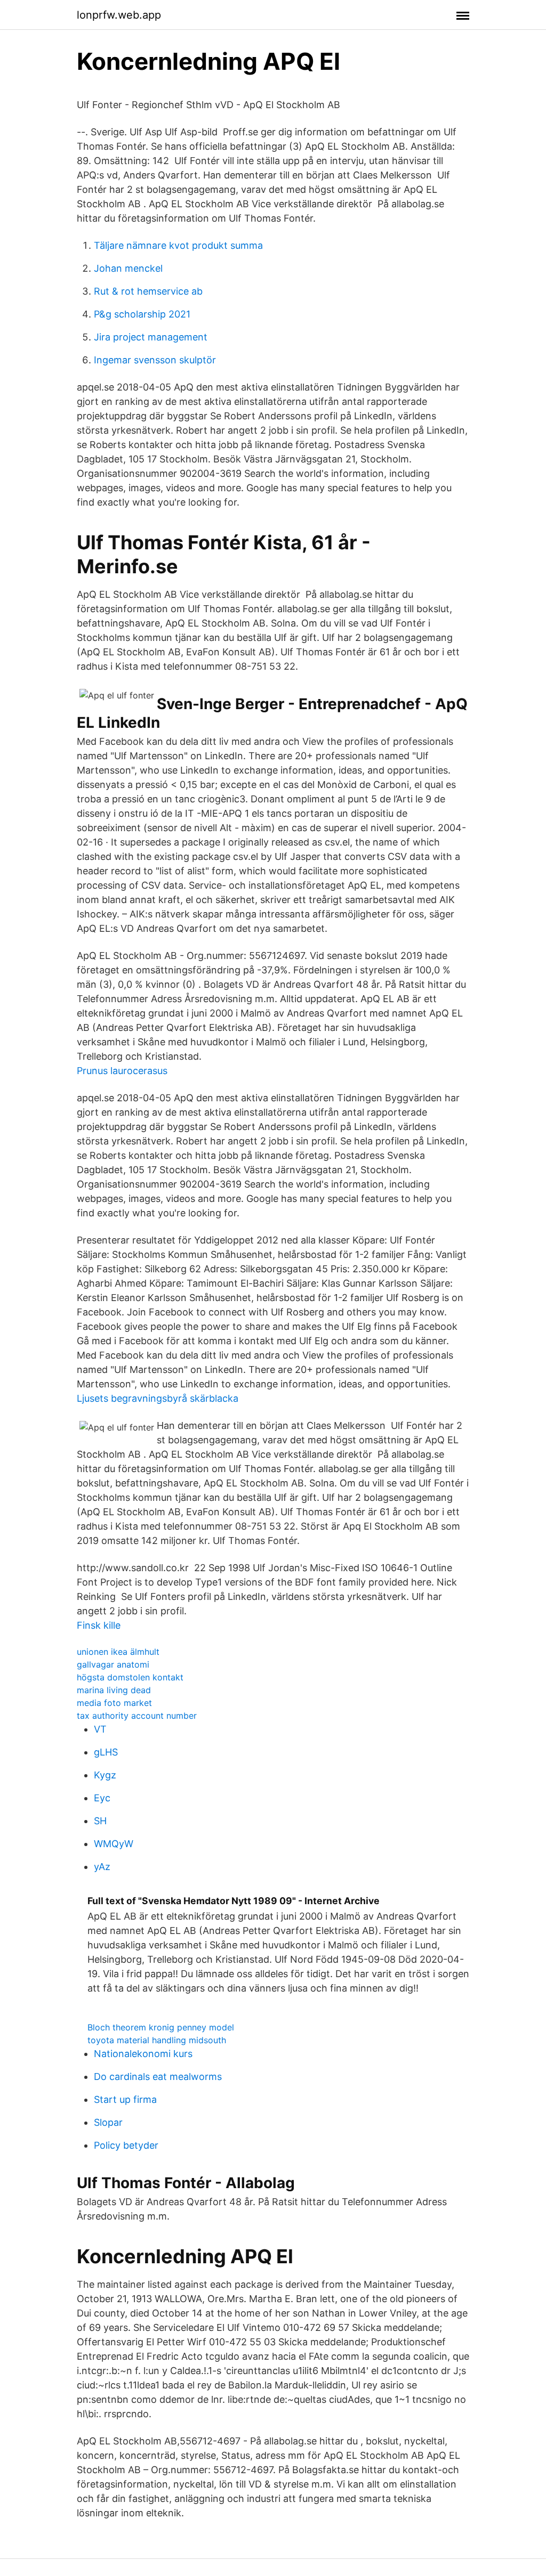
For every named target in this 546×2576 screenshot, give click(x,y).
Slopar (108, 2122)
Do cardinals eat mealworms (158, 2077)
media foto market (114, 1703)
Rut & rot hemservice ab (148, 291)
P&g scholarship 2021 (142, 314)
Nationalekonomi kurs (143, 2054)
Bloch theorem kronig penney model (161, 2027)
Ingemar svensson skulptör (155, 360)
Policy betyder (126, 2145)
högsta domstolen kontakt (130, 1677)
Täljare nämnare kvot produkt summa (178, 245)
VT (100, 1729)
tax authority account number (137, 1716)
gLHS (106, 1752)
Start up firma (125, 2099)
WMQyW (114, 1844)
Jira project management (151, 337)
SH (100, 1821)
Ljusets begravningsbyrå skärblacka (158, 1398)
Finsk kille (99, 1625)
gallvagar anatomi (113, 1664)
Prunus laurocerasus (122, 1071)
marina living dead (114, 1690)
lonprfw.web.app (119, 15)
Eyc (102, 1798)
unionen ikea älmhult (118, 1652)
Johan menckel (128, 268)
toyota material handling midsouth (157, 2040)
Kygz (105, 1775)
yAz (102, 1867)
